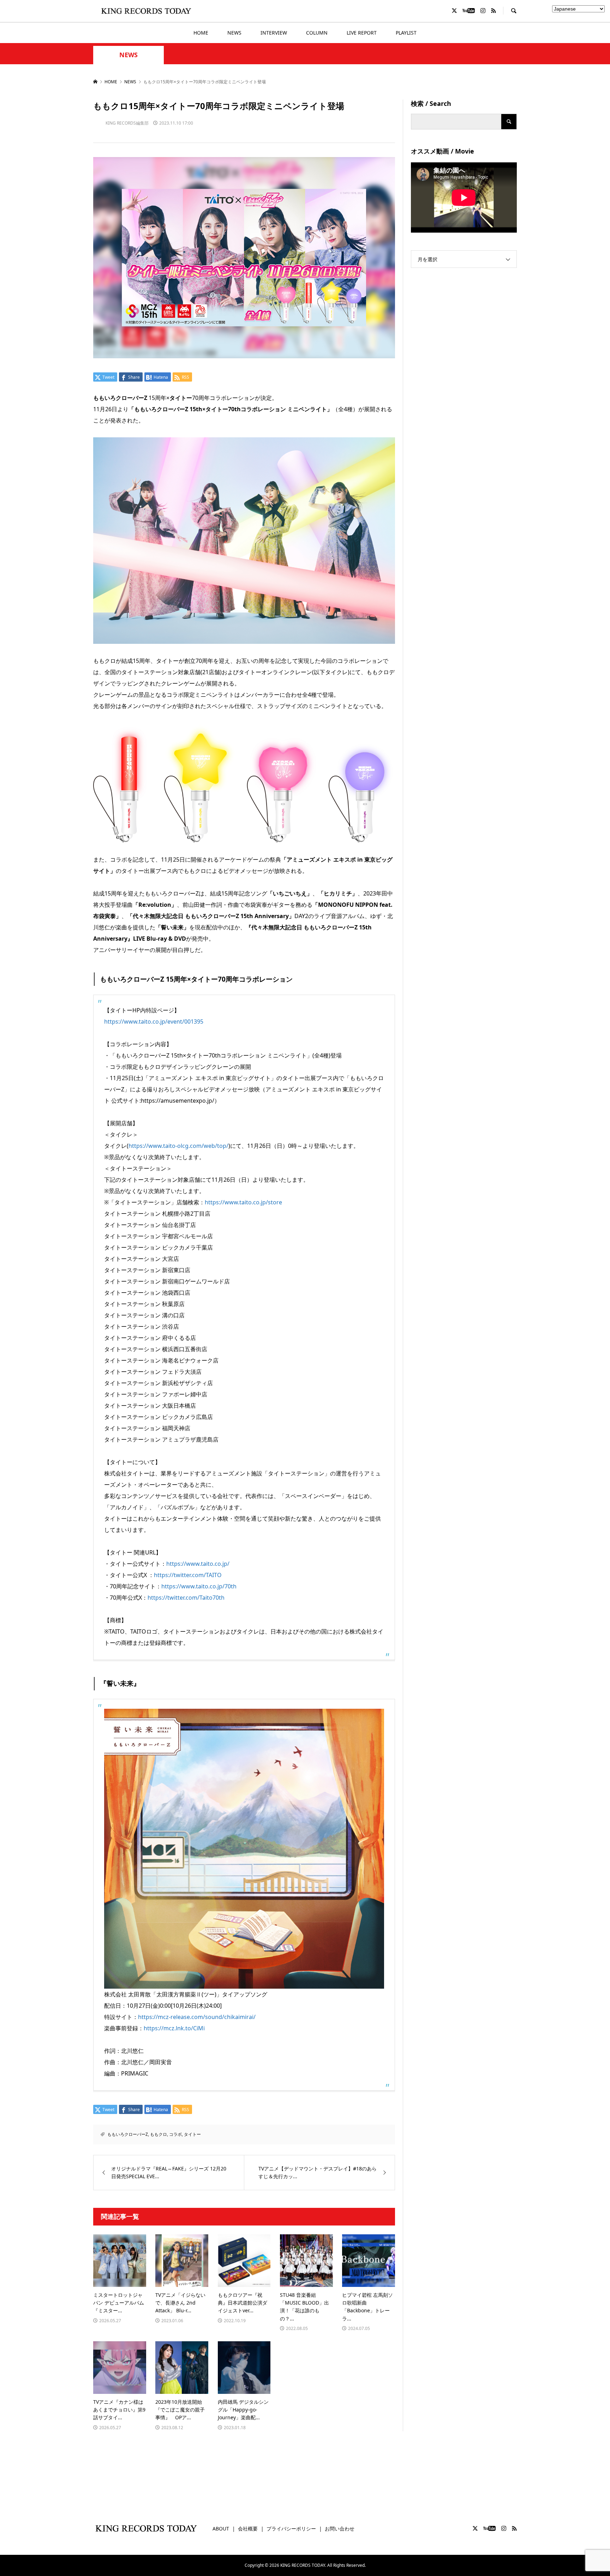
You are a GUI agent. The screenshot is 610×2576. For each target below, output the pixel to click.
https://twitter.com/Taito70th (186, 1598)
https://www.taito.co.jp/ (198, 1564)
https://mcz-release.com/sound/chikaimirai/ (197, 2017)
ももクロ (159, 2134)
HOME (201, 33)
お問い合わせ (340, 2529)
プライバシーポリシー (291, 2529)
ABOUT (221, 2529)
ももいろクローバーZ (128, 2134)
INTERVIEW (274, 33)
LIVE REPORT (362, 33)
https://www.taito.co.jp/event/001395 (154, 1022)
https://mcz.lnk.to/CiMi (174, 2028)
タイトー (192, 2134)
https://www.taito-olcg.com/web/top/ (178, 1146)
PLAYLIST (406, 33)
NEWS (234, 33)
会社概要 (248, 2529)
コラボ (175, 2134)
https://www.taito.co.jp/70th (199, 1586)
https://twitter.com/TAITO (188, 1575)
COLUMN (317, 33)
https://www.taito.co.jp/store (243, 1202)
